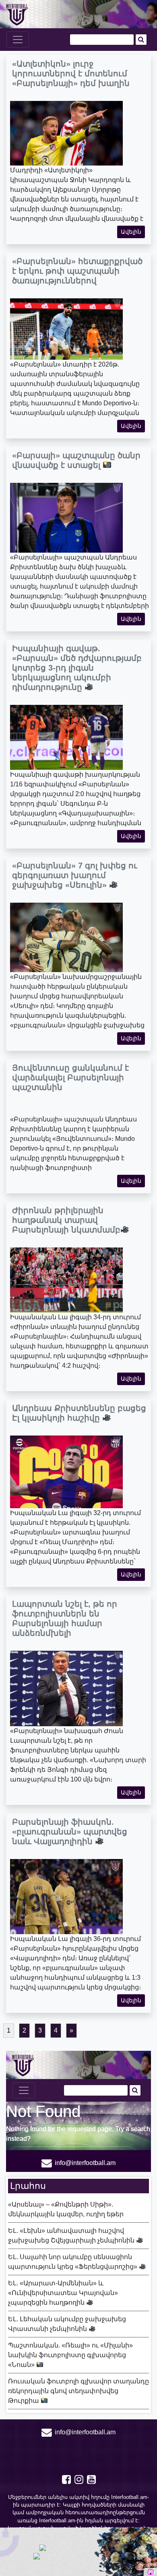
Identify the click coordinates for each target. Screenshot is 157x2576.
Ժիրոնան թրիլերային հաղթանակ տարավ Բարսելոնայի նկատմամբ (66, 1220)
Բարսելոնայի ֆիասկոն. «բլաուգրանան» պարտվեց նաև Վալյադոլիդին (70, 1832)
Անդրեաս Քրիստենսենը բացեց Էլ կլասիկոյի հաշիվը (79, 1413)
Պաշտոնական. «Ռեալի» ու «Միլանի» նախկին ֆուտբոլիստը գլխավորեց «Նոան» (70, 2355)
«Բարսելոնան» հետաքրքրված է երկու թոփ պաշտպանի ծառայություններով (77, 271)
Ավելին (131, 232)
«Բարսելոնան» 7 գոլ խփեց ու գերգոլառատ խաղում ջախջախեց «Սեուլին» (75, 875)
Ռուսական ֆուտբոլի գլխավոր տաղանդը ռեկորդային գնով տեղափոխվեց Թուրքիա (78, 2391)
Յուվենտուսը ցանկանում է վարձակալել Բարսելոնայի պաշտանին (70, 1077)
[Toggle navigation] (18, 40)
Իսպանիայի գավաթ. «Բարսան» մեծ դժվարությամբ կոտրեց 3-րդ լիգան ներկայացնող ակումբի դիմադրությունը (77, 668)
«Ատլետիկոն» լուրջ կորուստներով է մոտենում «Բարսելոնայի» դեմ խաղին (71, 73)
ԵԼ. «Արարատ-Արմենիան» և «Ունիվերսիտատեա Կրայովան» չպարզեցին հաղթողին (63, 2293)
